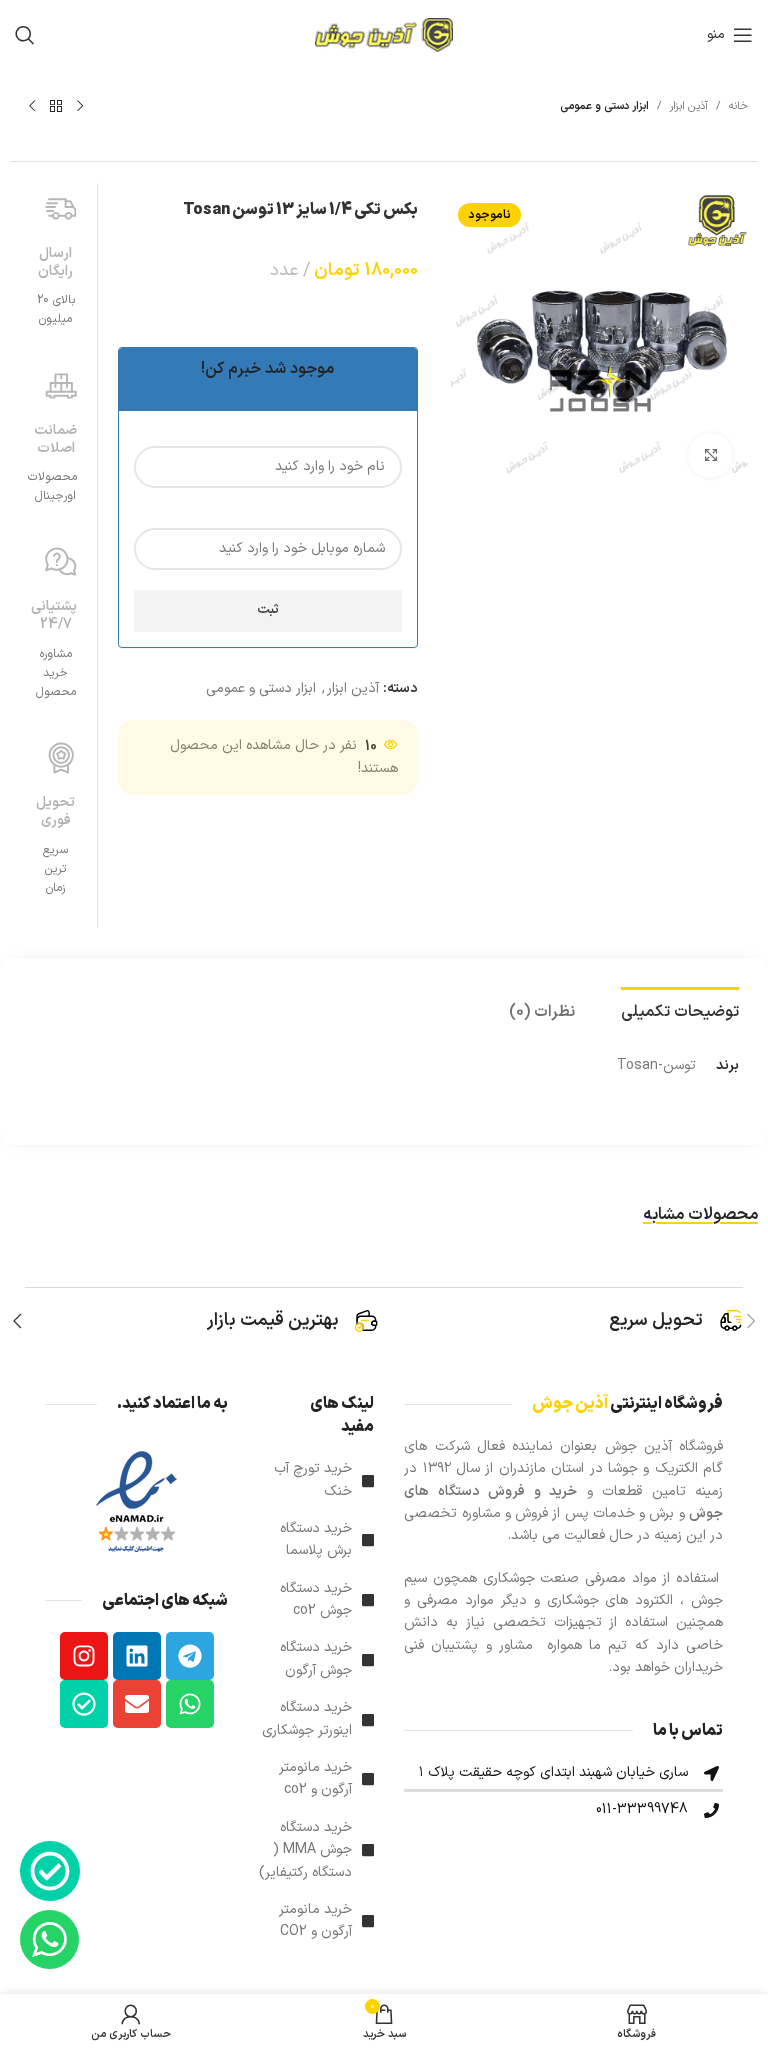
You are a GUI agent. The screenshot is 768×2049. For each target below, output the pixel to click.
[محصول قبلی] (80, 107)
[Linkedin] (137, 1656)
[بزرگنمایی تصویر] (710, 455)
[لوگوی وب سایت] (384, 34)
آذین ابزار (689, 106)
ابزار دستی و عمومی (604, 106)
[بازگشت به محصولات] (56, 107)
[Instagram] (84, 1656)
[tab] (680, 1010)
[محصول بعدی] (32, 107)
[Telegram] (190, 1656)
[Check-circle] (84, 1704)
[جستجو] (25, 35)
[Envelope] (137, 1704)
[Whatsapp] (190, 1704)
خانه (738, 106)
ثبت (268, 610)
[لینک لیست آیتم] (316, 1480)
